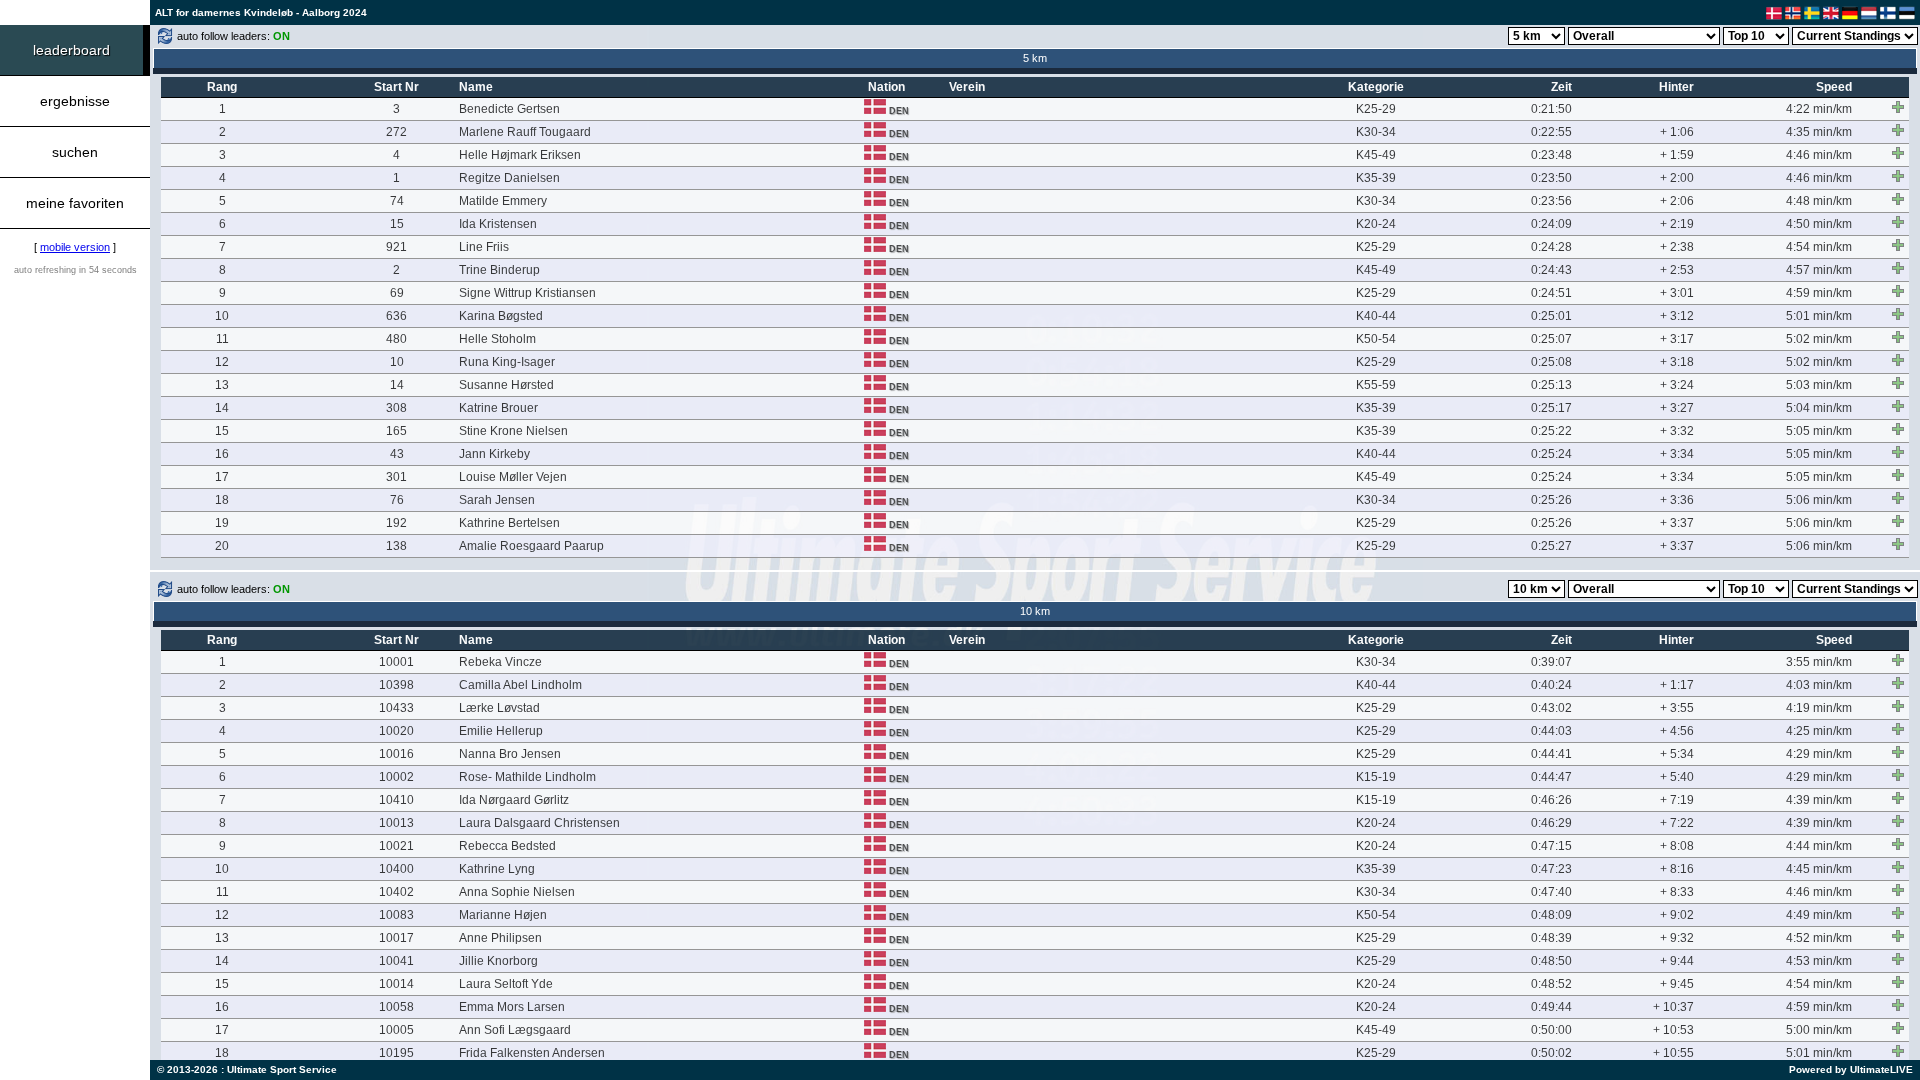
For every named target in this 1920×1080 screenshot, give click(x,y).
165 (396, 431)
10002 (396, 777)
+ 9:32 (1677, 938)
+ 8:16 (1677, 869)
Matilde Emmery (503, 201)
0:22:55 (1551, 132)
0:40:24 (1551, 685)
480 (396, 339)
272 (396, 132)
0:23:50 (1551, 178)
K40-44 (1376, 316)
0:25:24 (1551, 454)
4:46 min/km (1819, 155)
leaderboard (71, 50)
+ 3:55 (1677, 708)
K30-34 (1376, 132)
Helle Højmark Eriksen (520, 155)
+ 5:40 (1677, 777)
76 (397, 500)
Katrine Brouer (498, 408)
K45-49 (1376, 155)
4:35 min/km (1819, 132)
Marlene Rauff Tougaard (525, 132)
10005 (396, 1030)
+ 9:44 (1677, 961)
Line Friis (484, 247)
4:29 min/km (1819, 754)
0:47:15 (1551, 846)
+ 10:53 (1673, 1030)
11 (222, 339)
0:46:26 (1551, 800)
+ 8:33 (1677, 892)
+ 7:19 (1677, 800)
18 (222, 500)
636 (396, 316)
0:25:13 (1551, 385)
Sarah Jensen (497, 500)
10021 (396, 846)
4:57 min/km (1819, 270)
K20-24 (1376, 224)
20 (222, 546)
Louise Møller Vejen (513, 477)
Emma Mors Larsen (512, 1007)
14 (397, 385)
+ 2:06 (1677, 201)
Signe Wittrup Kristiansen (527, 293)
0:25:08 (1551, 362)
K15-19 (1376, 777)
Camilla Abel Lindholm (520, 685)
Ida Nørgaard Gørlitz (514, 800)
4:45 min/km (1819, 869)
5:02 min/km (1819, 339)
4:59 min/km (1819, 293)
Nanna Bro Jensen (510, 754)
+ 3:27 (1677, 408)
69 (397, 293)
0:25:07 (1551, 339)
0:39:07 (1551, 662)
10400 (396, 869)
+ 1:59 (1677, 155)
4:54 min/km (1819, 247)
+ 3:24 (1677, 385)
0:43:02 (1551, 708)
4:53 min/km (1819, 961)
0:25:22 (1551, 431)
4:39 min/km (1819, 800)
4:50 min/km (1819, 224)
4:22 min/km (1819, 109)
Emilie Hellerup (501, 731)
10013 (396, 823)
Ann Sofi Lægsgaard (515, 1030)
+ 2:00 (1677, 178)
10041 (396, 961)
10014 (396, 984)
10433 (396, 708)
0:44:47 (1551, 777)
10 (222, 316)
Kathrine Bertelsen (509, 523)
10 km (1035, 611)
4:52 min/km (1819, 938)
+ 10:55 (1673, 1053)
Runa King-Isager (507, 362)
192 (396, 523)
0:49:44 (1551, 1007)
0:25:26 (1551, 500)
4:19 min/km (1819, 708)
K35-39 (1376, 178)
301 (396, 477)
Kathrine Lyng (497, 869)
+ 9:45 (1677, 984)
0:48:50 (1551, 961)
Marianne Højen (503, 915)
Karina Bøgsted (501, 316)
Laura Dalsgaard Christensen (539, 823)
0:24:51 (1551, 293)
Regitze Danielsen (509, 178)
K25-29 (1376, 109)
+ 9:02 (1677, 915)
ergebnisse (75, 101)
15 (397, 224)
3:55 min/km (1819, 662)
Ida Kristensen (498, 224)
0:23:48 (1551, 155)
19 (222, 523)
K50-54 (1376, 339)
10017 (396, 938)
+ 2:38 (1677, 247)
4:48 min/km (1819, 201)
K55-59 (1376, 385)
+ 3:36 (1677, 500)
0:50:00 (1551, 1030)
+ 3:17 (1677, 339)
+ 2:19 (1677, 224)
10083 (396, 915)
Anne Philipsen (500, 938)
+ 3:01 (1677, 293)
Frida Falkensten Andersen (532, 1053)
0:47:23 (1551, 869)
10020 (396, 731)
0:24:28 (1551, 247)
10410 (396, 800)
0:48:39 (1551, 938)
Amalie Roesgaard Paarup (531, 546)
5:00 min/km (1819, 1030)
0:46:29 (1551, 823)
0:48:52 (1551, 984)
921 (396, 247)
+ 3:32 (1677, 431)
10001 (396, 662)
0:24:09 (1551, 224)
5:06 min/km (1819, 500)
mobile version (75, 247)
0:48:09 (1551, 915)
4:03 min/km (1819, 685)
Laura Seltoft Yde (506, 984)
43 (397, 454)
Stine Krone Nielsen (513, 431)
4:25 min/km (1819, 731)
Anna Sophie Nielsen (517, 892)
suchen (75, 152)
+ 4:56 (1677, 731)
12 (222, 362)
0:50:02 (1551, 1053)
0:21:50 (1551, 109)
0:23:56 (1551, 201)
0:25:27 (1551, 546)
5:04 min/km (1819, 408)
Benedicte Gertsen (509, 109)
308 (396, 408)
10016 (396, 754)
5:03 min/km (1819, 385)
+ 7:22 (1677, 823)
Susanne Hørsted (506, 385)
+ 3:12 (1677, 316)
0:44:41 (1551, 754)
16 (222, 454)
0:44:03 (1551, 731)
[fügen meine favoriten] (1898, 107)
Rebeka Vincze (500, 662)
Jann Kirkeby (494, 454)
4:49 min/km (1819, 915)
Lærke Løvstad (499, 708)
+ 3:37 (1677, 523)
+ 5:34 (1677, 754)
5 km (1035, 58)
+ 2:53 (1677, 270)
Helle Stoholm (497, 339)
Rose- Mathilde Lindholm (527, 777)
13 (222, 385)
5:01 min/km (1819, 316)
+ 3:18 (1677, 362)
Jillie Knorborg (498, 961)
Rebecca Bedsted (507, 846)
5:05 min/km (1819, 431)
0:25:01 (1551, 316)
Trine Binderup (499, 270)
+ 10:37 (1673, 1007)
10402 (396, 892)
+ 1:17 (1677, 685)
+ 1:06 (1677, 132)
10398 (396, 685)
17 (222, 477)
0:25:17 (1551, 408)
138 (396, 546)
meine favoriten (75, 203)
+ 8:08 (1677, 846)
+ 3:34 (1677, 454)
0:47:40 (1551, 892)
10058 (396, 1007)
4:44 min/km (1819, 846)
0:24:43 (1551, 270)
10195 (396, 1053)
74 (397, 201)
